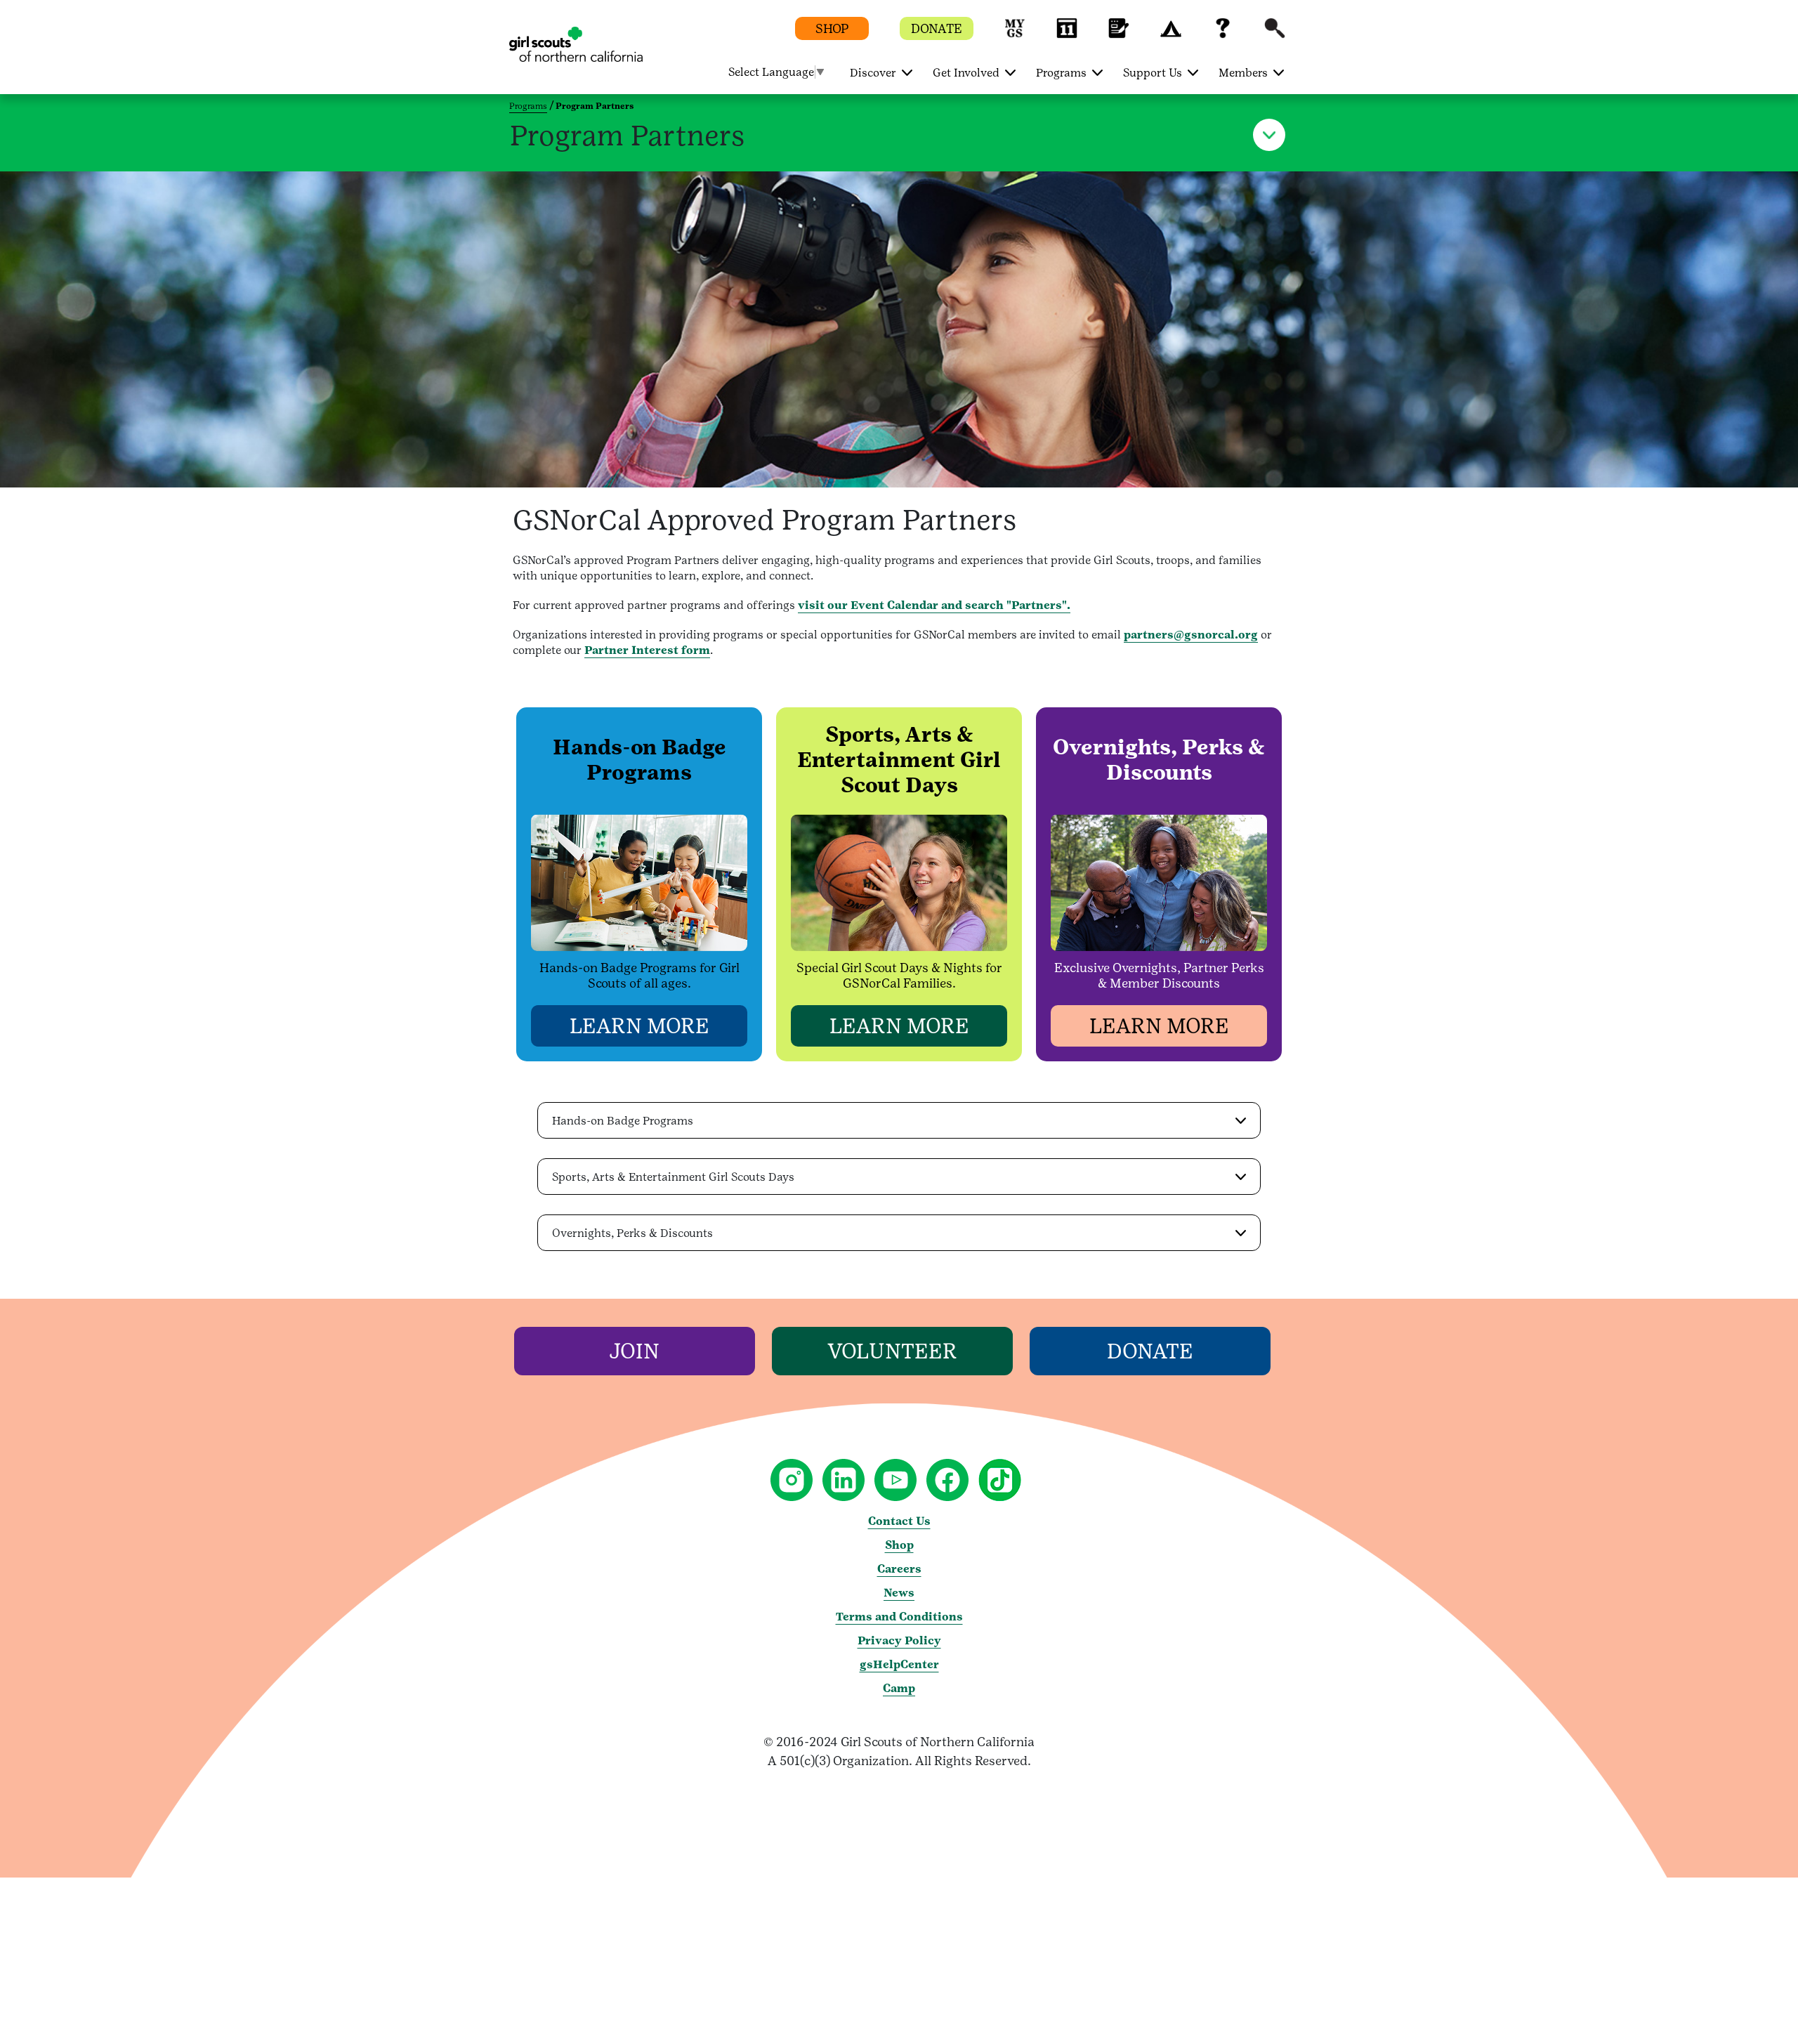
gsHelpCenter (899, 1664)
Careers (899, 1569)
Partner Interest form (647, 650)
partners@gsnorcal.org (1191, 635)
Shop (899, 1545)
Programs (528, 106)
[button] (1015, 35)
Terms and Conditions (899, 1617)
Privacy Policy (899, 1640)
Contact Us (899, 1521)
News (899, 1593)
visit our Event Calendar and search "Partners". (934, 605)
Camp (899, 1688)
